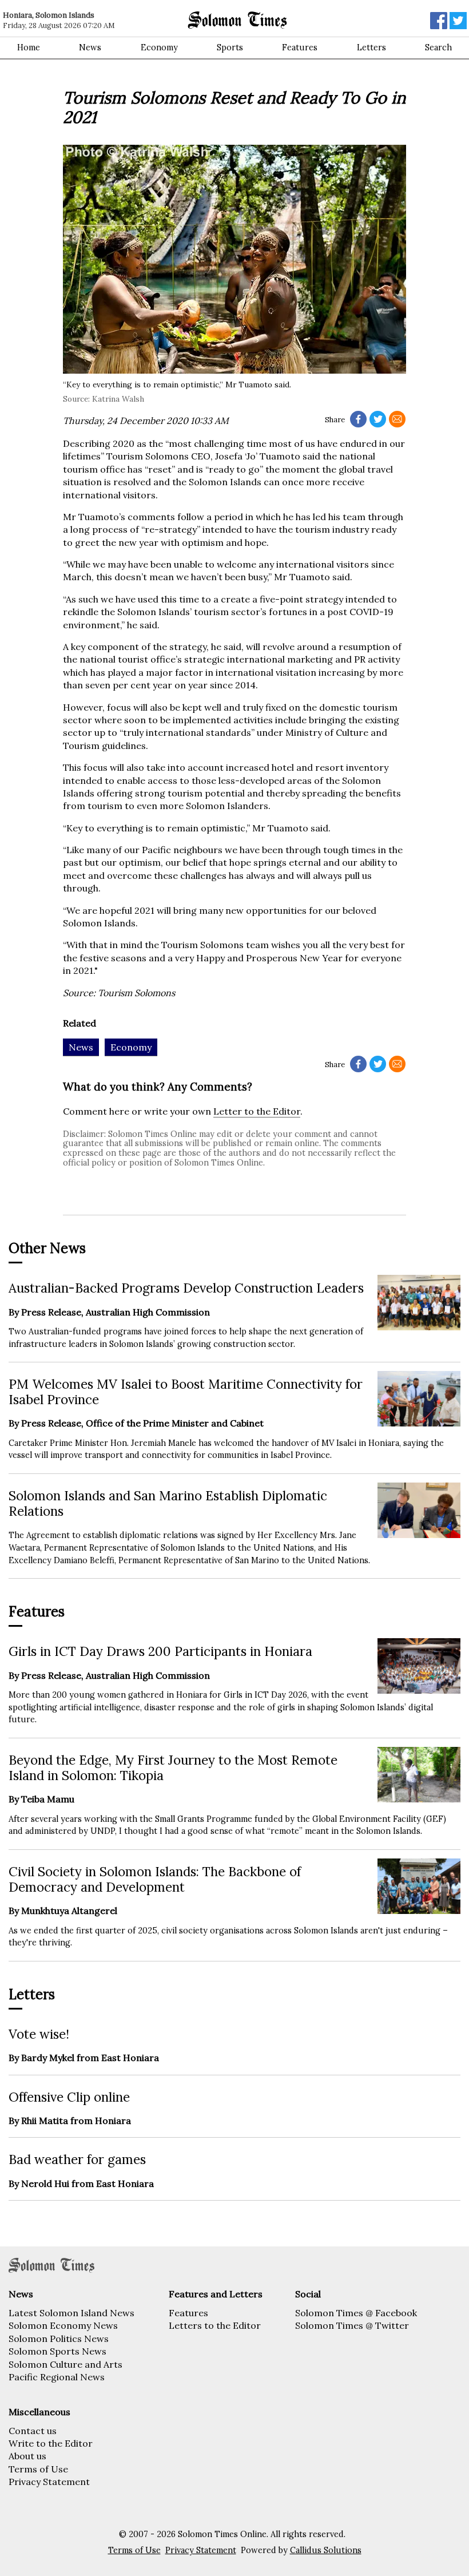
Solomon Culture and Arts (65, 2364)
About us (27, 2456)
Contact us (33, 2431)
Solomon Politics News (59, 2339)
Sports (230, 47)
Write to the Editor (51, 2443)
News (90, 47)
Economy (159, 47)
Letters (371, 47)
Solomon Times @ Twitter (352, 2325)
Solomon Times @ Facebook (356, 2313)
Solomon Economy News (63, 2325)
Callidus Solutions (326, 2550)
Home (29, 47)
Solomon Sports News (57, 2351)
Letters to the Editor (215, 2325)
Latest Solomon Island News (71, 2313)
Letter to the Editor (257, 1111)
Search (438, 47)
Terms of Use (38, 2469)
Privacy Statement (49, 2482)
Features (300, 47)
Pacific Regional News (57, 2377)
